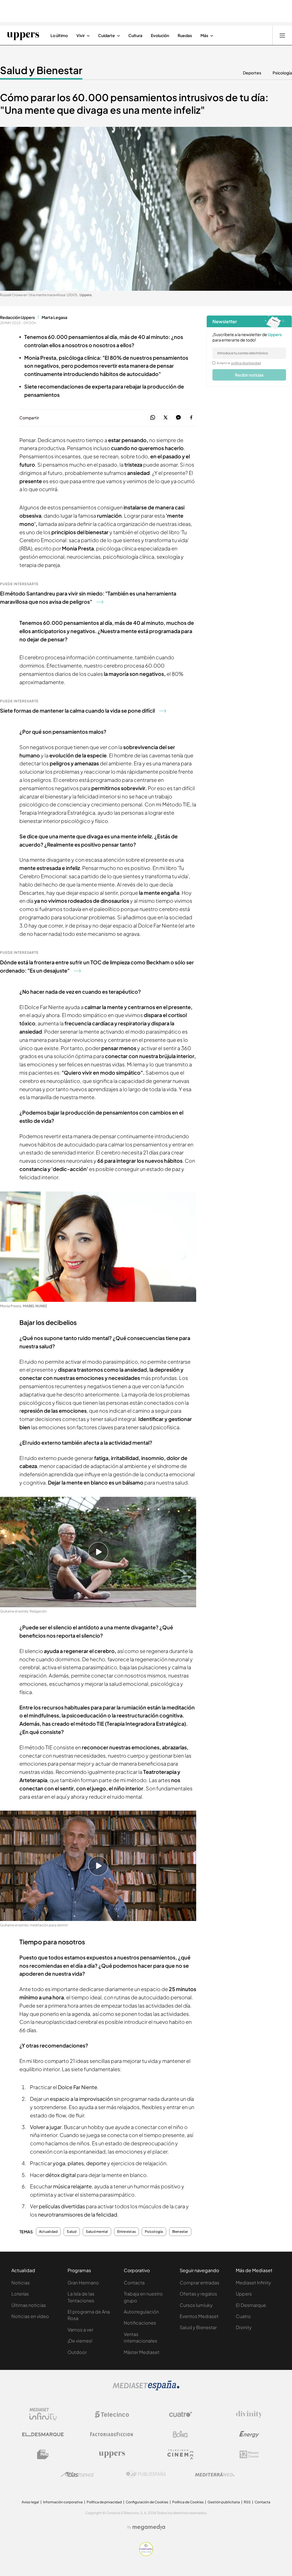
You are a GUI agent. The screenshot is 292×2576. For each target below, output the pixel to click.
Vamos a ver (80, 2330)
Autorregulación (141, 2312)
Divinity (244, 2327)
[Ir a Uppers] (23, 35)
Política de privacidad (104, 2502)
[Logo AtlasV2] (77, 2474)
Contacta (134, 2283)
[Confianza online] (146, 2554)
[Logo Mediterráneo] (215, 2474)
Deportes (252, 73)
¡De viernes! (80, 2341)
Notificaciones (140, 2323)
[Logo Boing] (181, 2434)
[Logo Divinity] (249, 2414)
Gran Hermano (83, 2283)
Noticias (21, 2283)
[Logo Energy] (249, 2434)
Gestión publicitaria (224, 2502)
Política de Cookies (188, 2502)
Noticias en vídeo (30, 2316)
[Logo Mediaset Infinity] (43, 2414)
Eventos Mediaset (199, 2316)
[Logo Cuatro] (181, 2414)
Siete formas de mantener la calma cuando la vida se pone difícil (77, 710)
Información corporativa (63, 2502)
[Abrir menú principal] (282, 35)
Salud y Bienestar (41, 70)
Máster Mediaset (142, 2352)
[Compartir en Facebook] (191, 418)
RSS (247, 2502)
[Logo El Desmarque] (43, 2434)
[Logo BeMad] (43, 2454)
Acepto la (239, 363)
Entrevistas (127, 2232)
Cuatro (243, 2316)
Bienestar (180, 2232)
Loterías (20, 2294)
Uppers (244, 2294)
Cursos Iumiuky (196, 2305)
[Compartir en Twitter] (166, 418)
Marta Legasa (54, 317)
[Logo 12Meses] (249, 2454)
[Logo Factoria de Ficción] (112, 2434)
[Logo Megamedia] (149, 2527)
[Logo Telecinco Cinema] (181, 2454)
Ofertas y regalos (198, 2294)
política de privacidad (246, 363)
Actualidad (48, 2232)
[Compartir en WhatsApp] (153, 418)
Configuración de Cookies (147, 2502)
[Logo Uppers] (112, 2454)
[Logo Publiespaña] (146, 2474)
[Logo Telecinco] (112, 2414)
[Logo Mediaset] (146, 2389)
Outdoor (77, 2352)
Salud (72, 2232)
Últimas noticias (29, 2305)
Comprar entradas (199, 2283)
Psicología (282, 73)
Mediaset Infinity (254, 2283)
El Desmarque (251, 2305)
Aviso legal (30, 2502)
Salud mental (97, 2232)
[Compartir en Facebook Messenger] (178, 418)
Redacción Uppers (17, 317)
